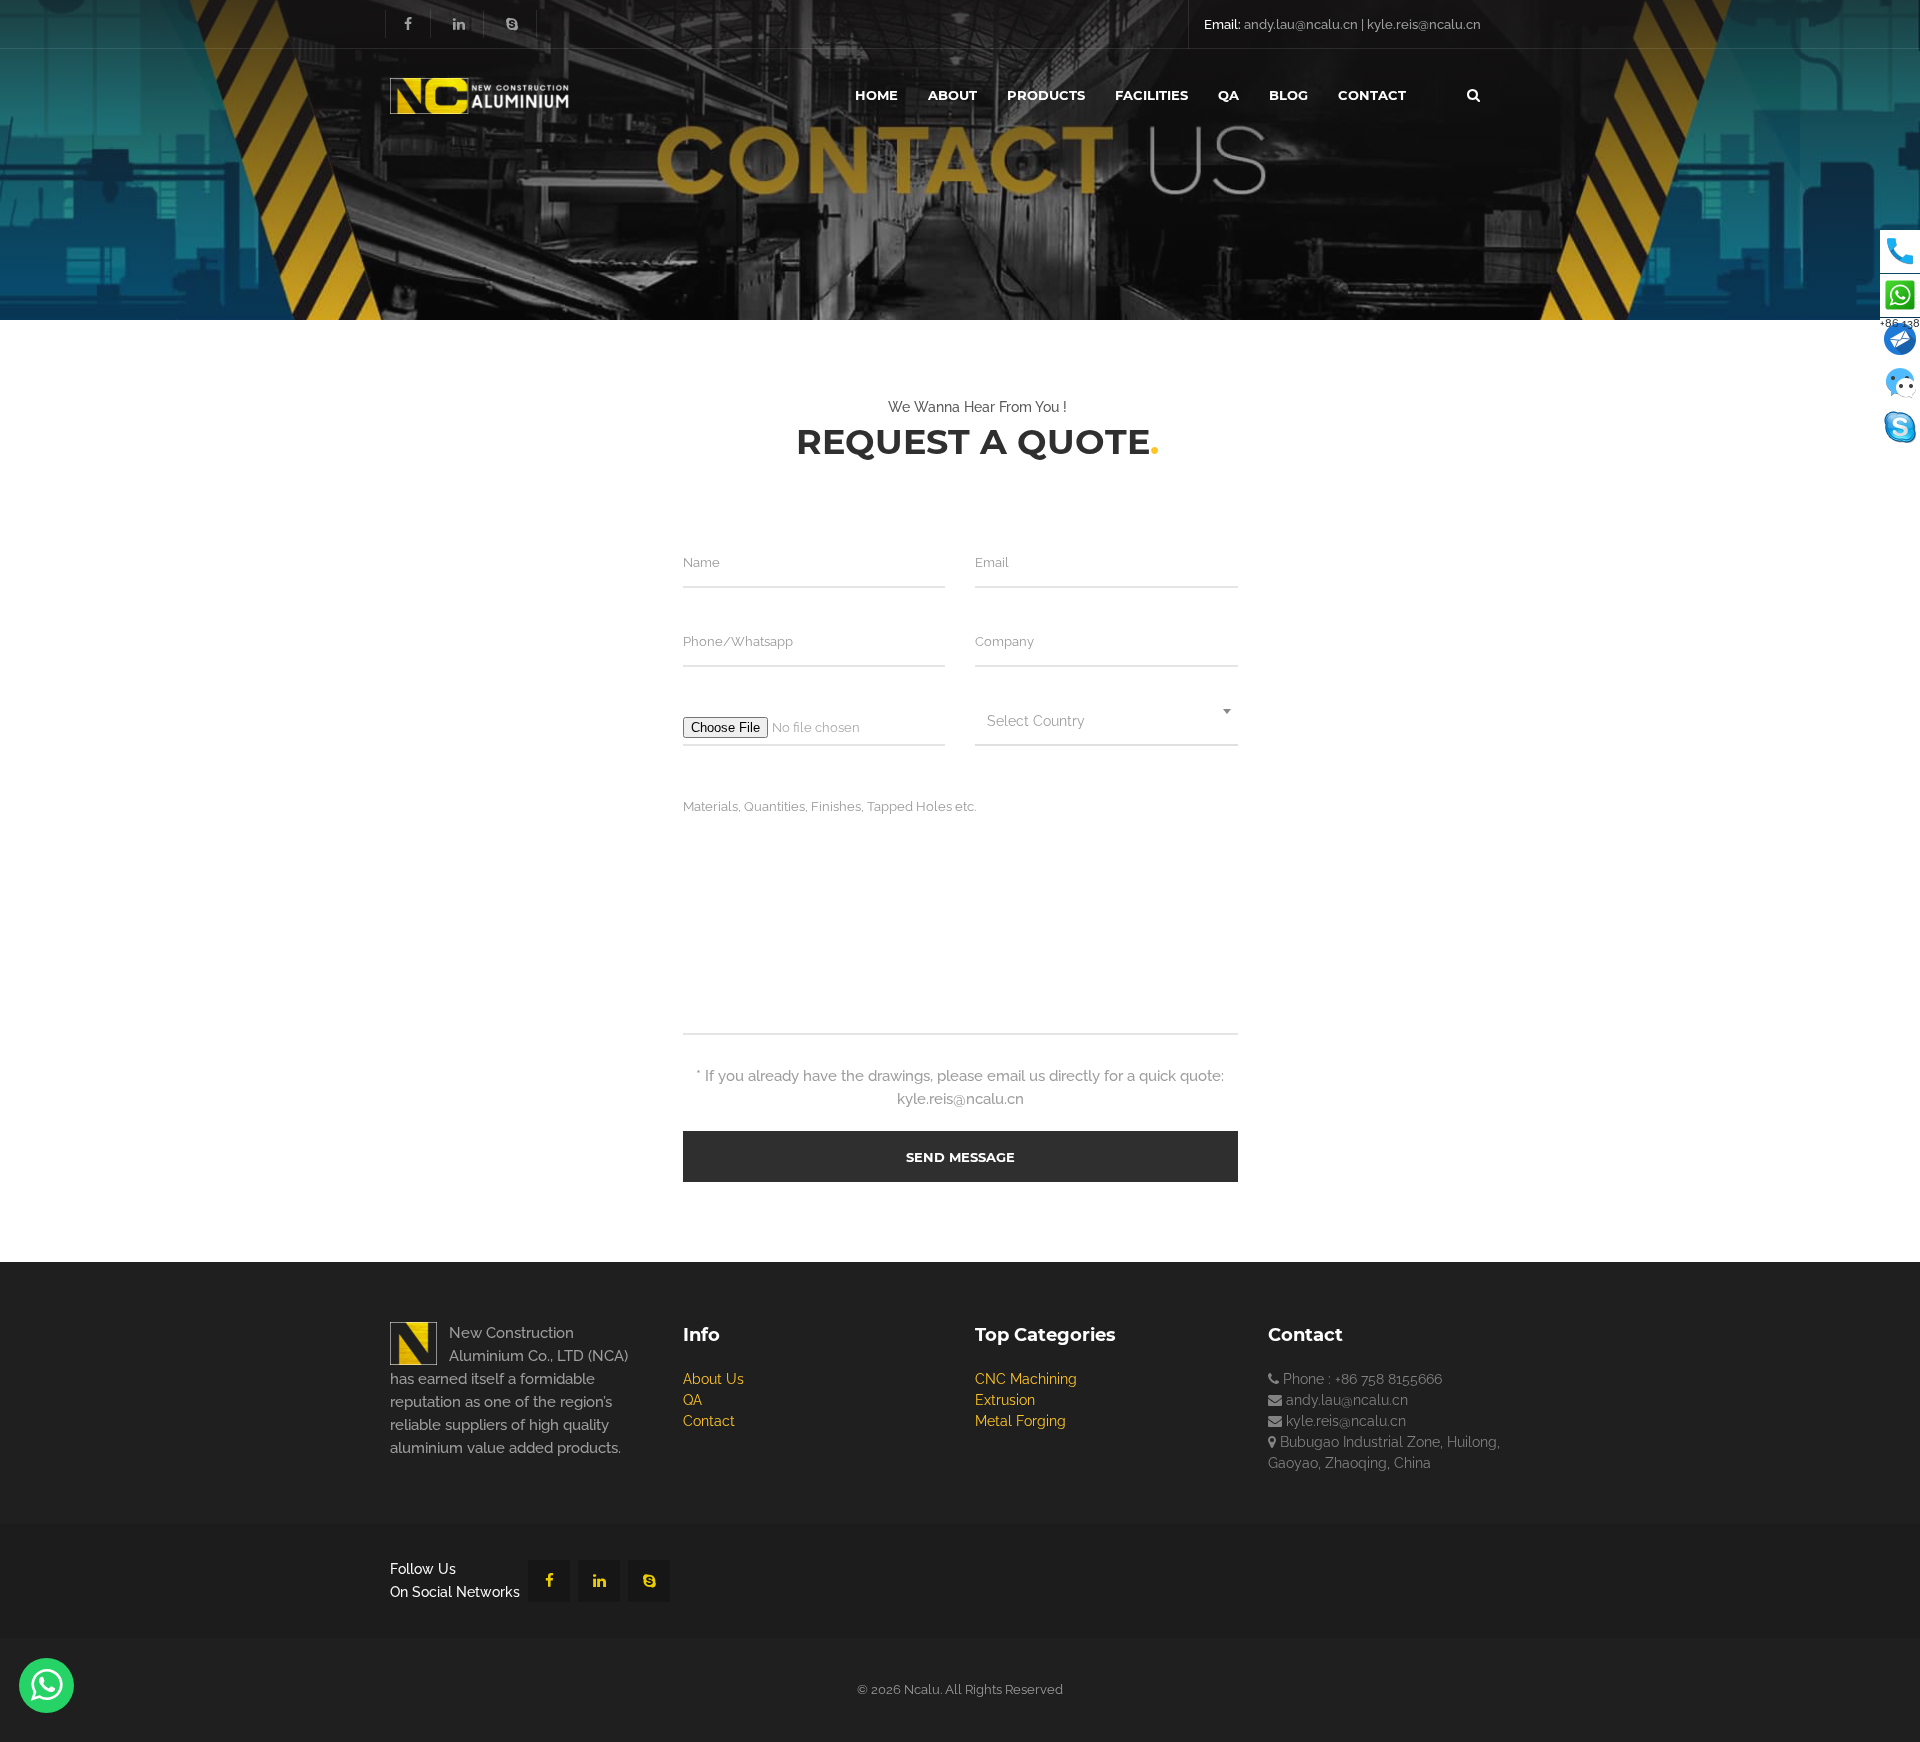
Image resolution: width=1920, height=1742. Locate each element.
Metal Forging (1020, 1421)
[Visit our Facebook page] (408, 24)
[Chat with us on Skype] (649, 1581)
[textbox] (1106, 721)
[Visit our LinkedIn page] (459, 24)
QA (692, 1400)
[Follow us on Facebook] (549, 1581)
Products (1046, 95)
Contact (709, 1421)
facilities (1151, 95)
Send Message (960, 1157)
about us (713, 1379)
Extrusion (1005, 1400)
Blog (1288, 95)
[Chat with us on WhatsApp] (46, 1685)
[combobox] (1106, 721)
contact (1372, 95)
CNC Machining (1026, 1379)
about (952, 95)
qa (1228, 95)
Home (876, 95)
